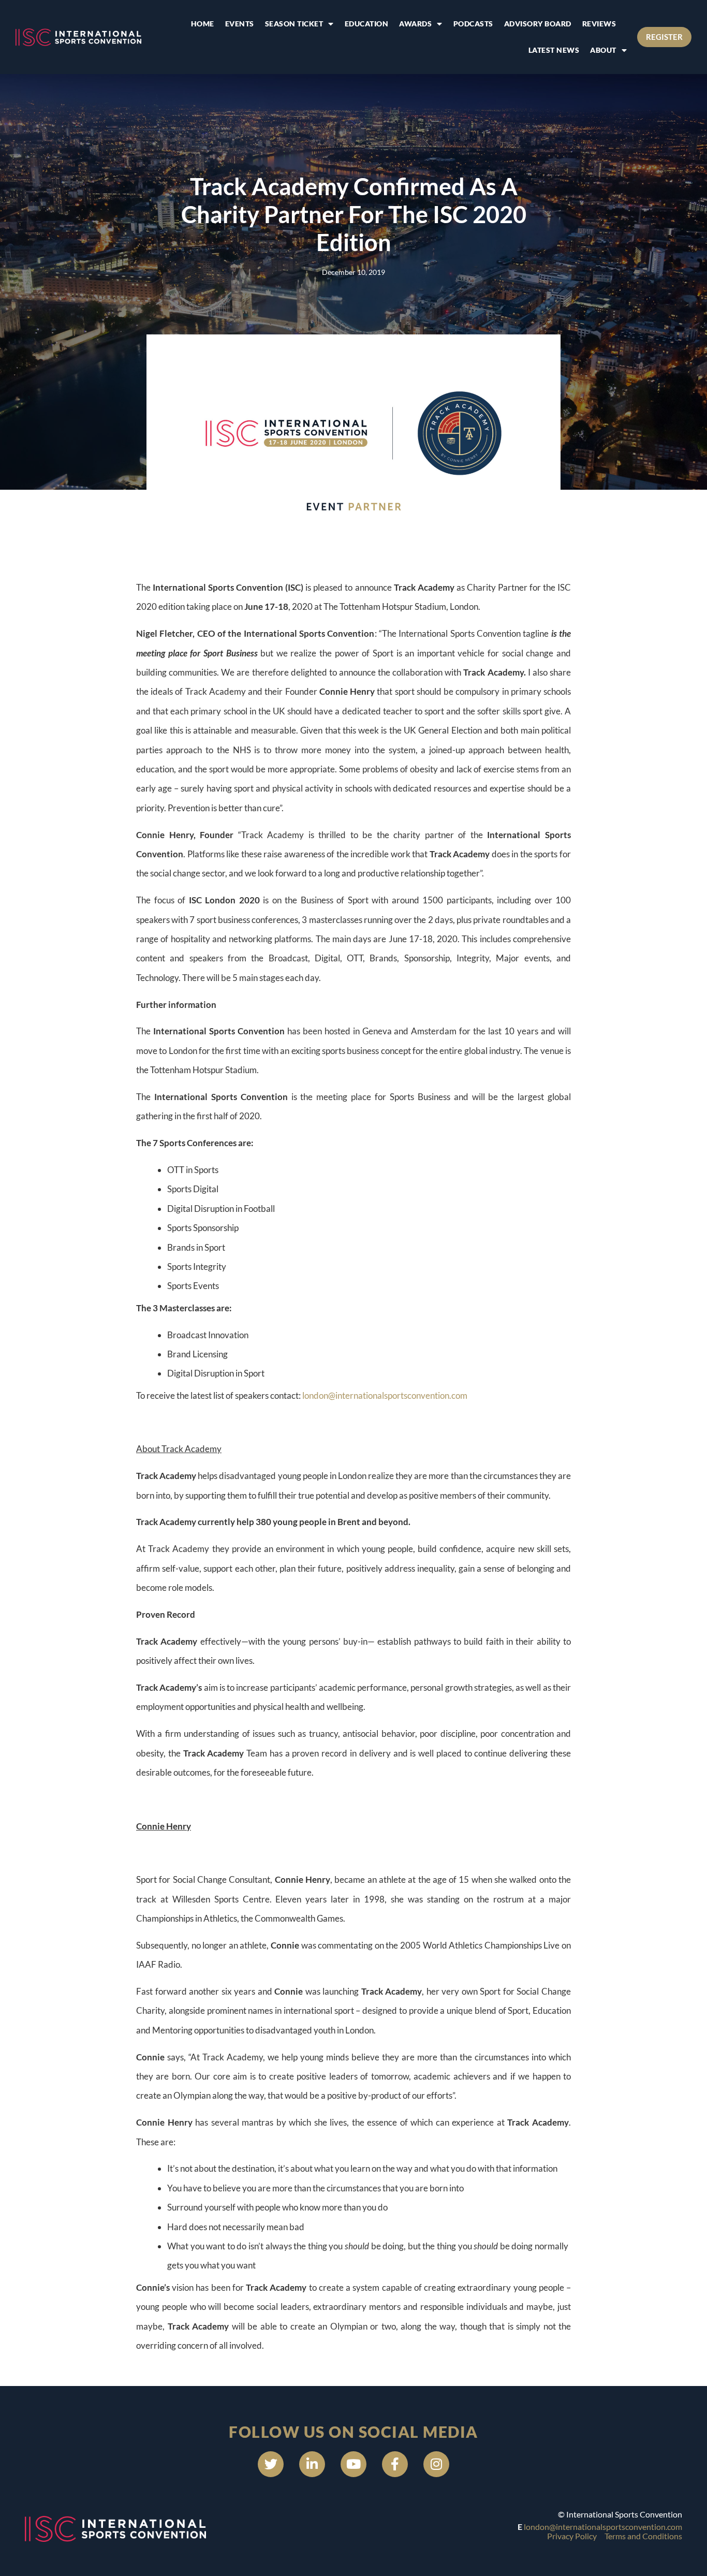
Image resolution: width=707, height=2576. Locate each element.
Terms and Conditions (643, 2536)
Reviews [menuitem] (599, 24)
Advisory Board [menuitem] (538, 24)
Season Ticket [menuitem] (294, 24)
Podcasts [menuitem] (473, 24)
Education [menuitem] (367, 24)
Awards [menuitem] (415, 24)
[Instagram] (436, 2464)
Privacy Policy (572, 2536)
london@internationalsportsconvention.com (385, 1395)
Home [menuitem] (203, 24)
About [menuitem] (603, 50)
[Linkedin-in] (312, 2464)
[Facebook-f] (395, 2464)
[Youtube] (353, 2464)
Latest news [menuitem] (554, 50)
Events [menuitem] (240, 24)
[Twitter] (271, 2464)
